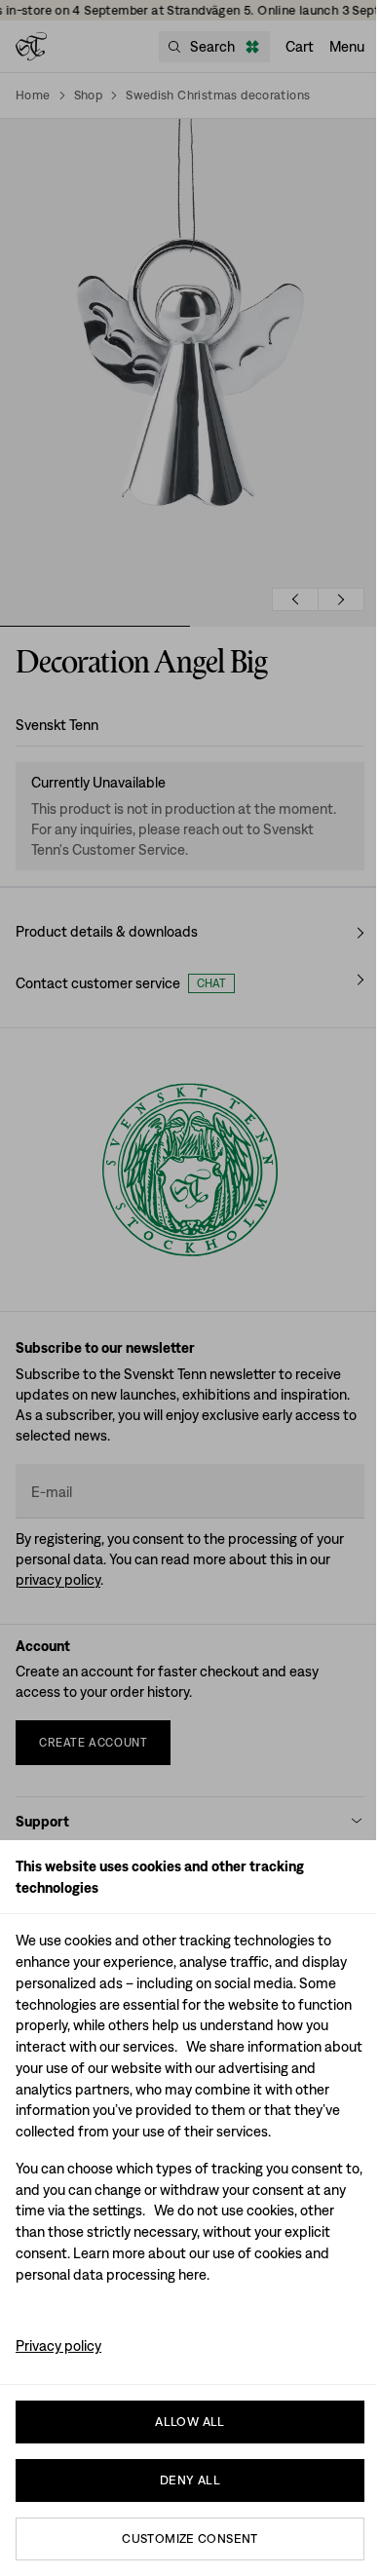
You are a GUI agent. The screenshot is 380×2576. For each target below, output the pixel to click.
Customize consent (190, 2538)
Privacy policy (58, 2345)
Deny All (190, 2480)
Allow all (190, 2422)
